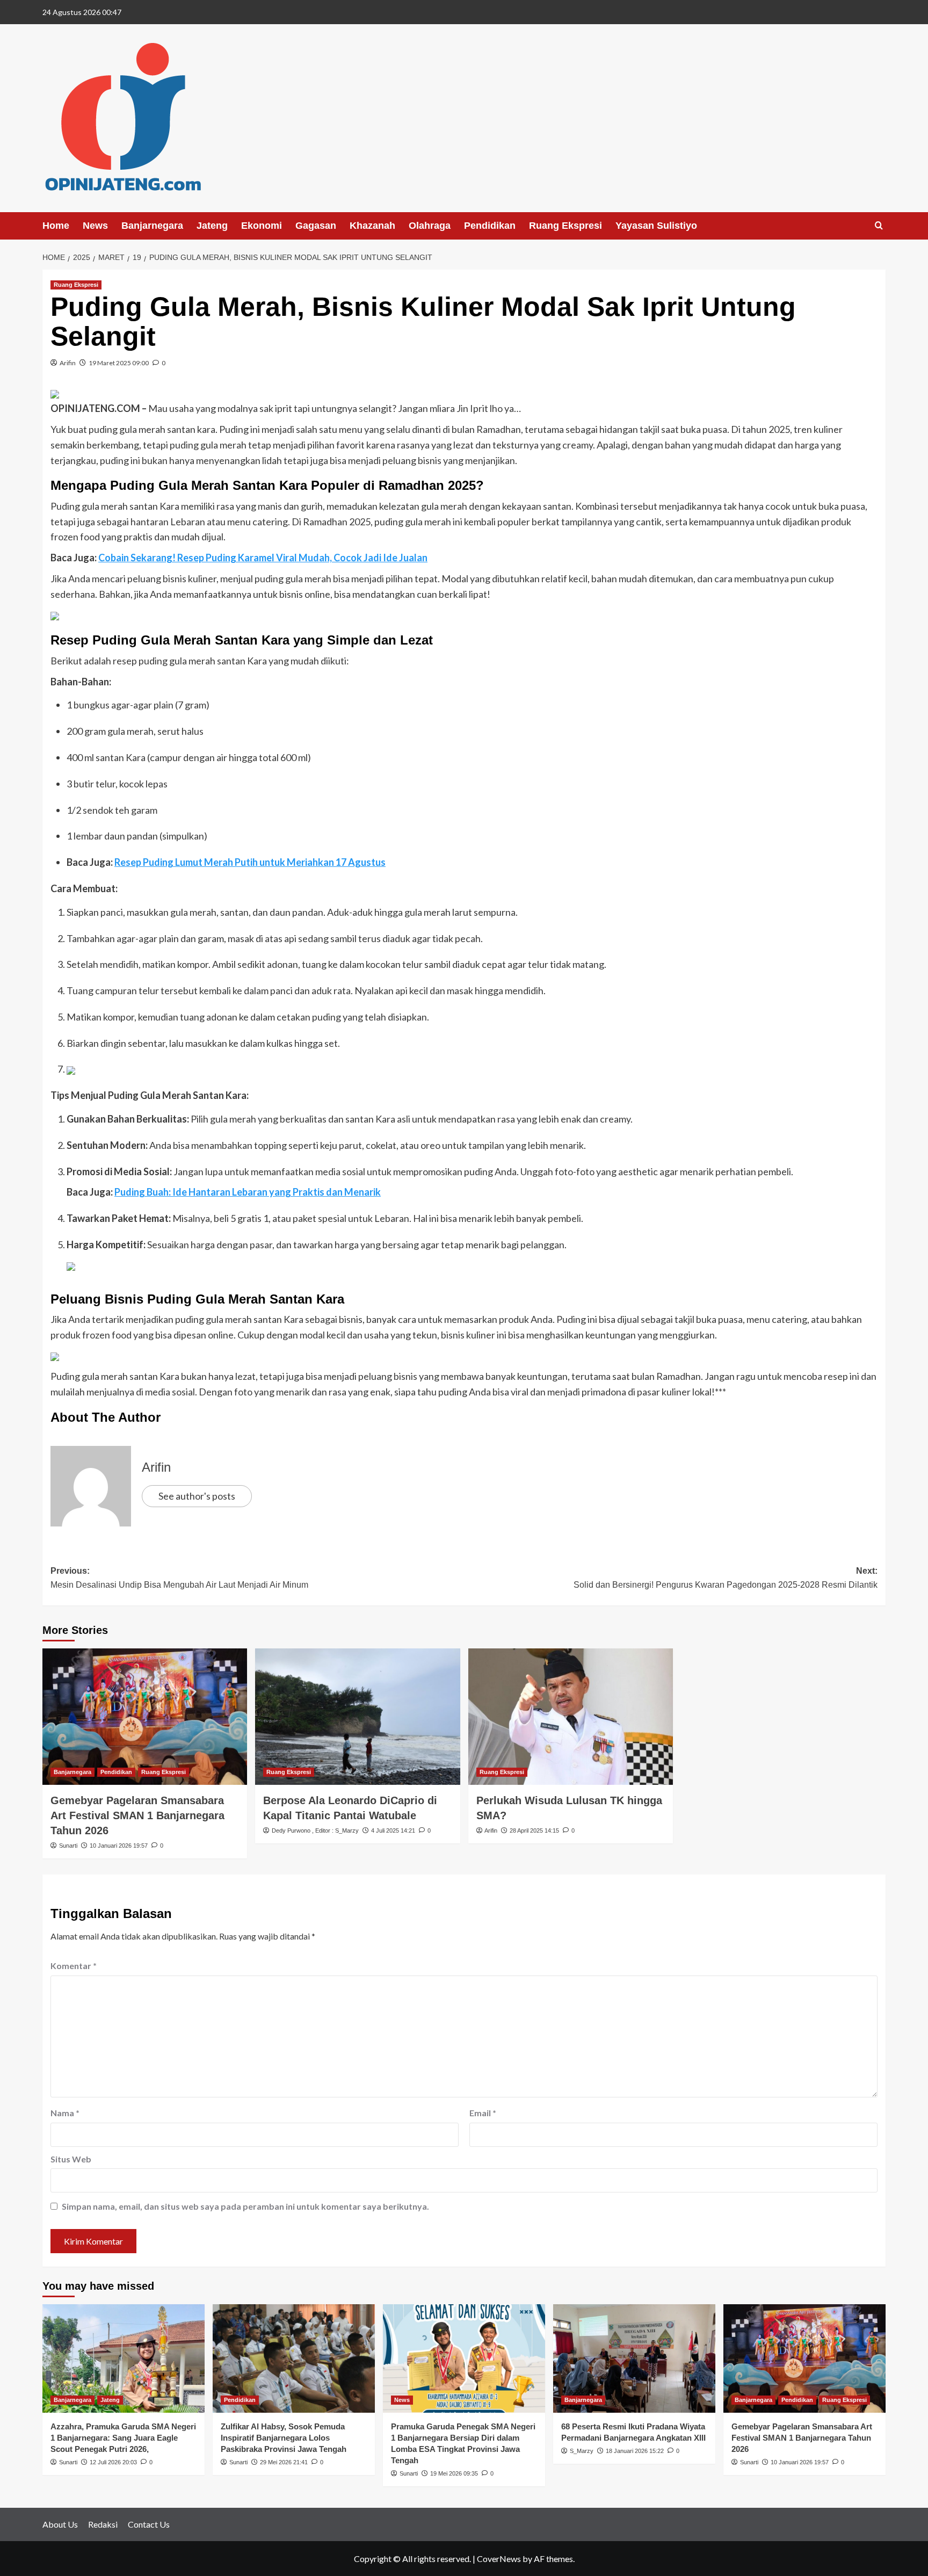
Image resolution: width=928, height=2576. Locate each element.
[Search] (879, 226)
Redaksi (103, 2524)
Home (56, 226)
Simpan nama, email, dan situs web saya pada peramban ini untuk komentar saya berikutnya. (245, 2206)
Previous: (179, 1578)
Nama (65, 2113)
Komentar (74, 1966)
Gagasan (316, 226)
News (95, 226)
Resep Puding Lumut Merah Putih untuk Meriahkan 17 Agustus (250, 862)
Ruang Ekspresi (565, 226)
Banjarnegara (152, 226)
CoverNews (499, 2559)
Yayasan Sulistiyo (656, 226)
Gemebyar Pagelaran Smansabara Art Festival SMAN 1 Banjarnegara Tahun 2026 (137, 1815)
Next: (726, 1578)
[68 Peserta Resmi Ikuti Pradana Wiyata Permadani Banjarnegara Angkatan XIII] (634, 2358)
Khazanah (372, 226)
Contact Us (149, 2524)
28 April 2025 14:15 (534, 1830)
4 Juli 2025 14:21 (393, 1830)
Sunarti (68, 1846)
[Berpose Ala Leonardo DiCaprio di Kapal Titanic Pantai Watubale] (357, 1717)
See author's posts (197, 1496)
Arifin (68, 363)
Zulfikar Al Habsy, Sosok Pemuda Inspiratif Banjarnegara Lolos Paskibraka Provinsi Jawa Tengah (284, 2438)
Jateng (212, 226)
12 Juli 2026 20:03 (113, 2462)
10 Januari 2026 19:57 (119, 1846)
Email (483, 2113)
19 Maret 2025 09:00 (119, 363)
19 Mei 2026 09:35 (454, 2473)
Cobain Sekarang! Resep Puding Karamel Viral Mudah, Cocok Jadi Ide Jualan (263, 558)
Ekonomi (262, 226)
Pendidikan (490, 226)
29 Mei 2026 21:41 (284, 2462)
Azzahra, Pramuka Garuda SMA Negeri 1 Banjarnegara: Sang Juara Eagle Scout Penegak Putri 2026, (123, 2438)
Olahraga (430, 226)
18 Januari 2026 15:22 (635, 2451)
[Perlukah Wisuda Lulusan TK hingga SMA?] (571, 1717)
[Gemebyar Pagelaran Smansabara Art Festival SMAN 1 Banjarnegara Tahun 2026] (145, 1717)
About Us (60, 2524)
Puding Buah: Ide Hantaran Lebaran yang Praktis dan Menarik (248, 1192)
